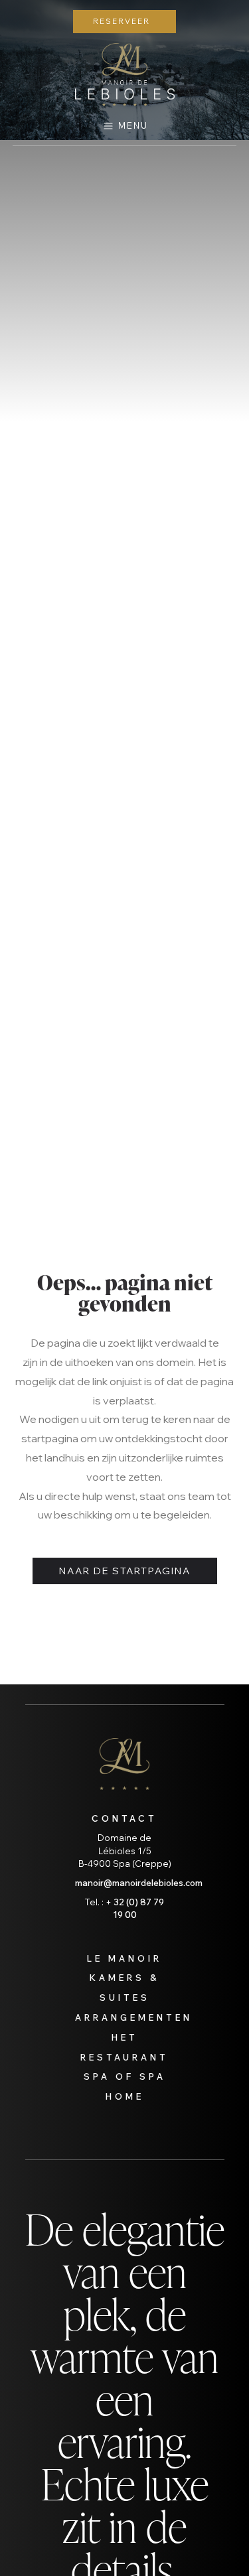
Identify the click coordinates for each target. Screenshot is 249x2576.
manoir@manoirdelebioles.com (139, 1883)
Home (125, 2096)
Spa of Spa (125, 2076)
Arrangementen (134, 2017)
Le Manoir (124, 1958)
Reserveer (122, 21)
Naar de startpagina (125, 1571)
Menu (133, 125)
